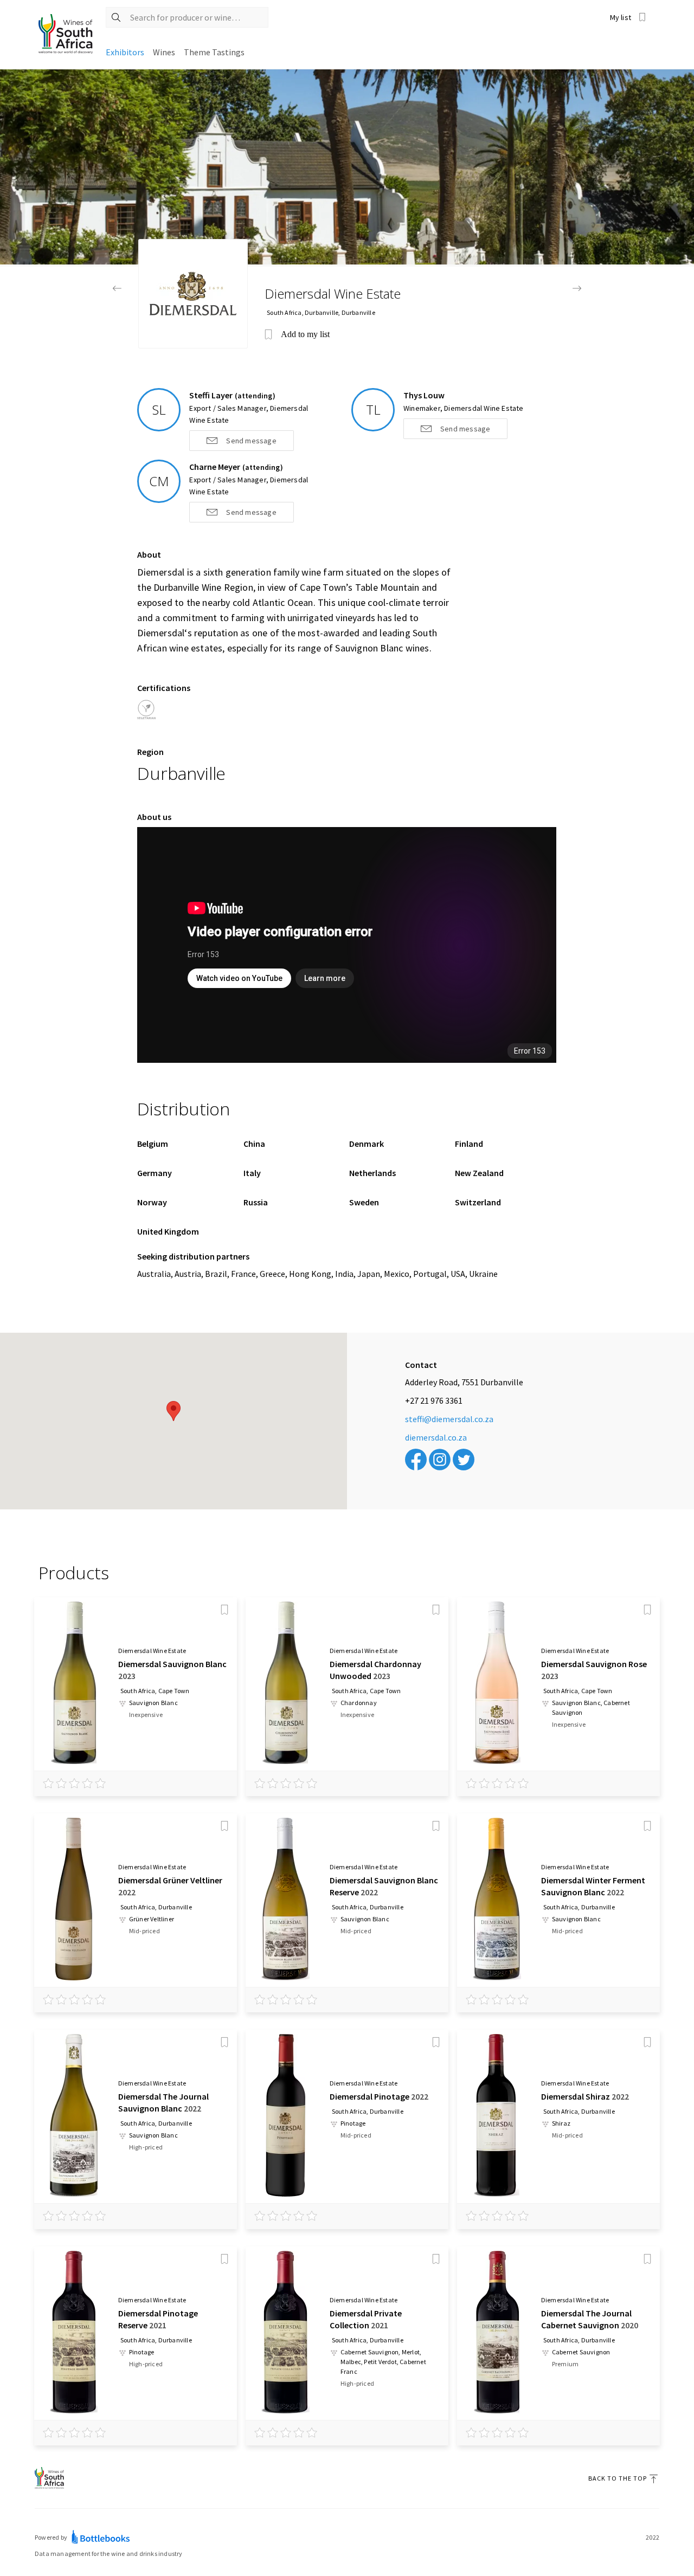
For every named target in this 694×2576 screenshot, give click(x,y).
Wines (164, 52)
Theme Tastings (214, 52)
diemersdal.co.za (436, 1437)
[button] (173, 1411)
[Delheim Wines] (117, 288)
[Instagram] (440, 1460)
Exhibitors (125, 52)
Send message (251, 441)
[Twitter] (464, 1460)
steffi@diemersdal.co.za (449, 1419)
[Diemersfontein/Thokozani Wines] (577, 288)
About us (154, 817)
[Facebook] (416, 1460)
